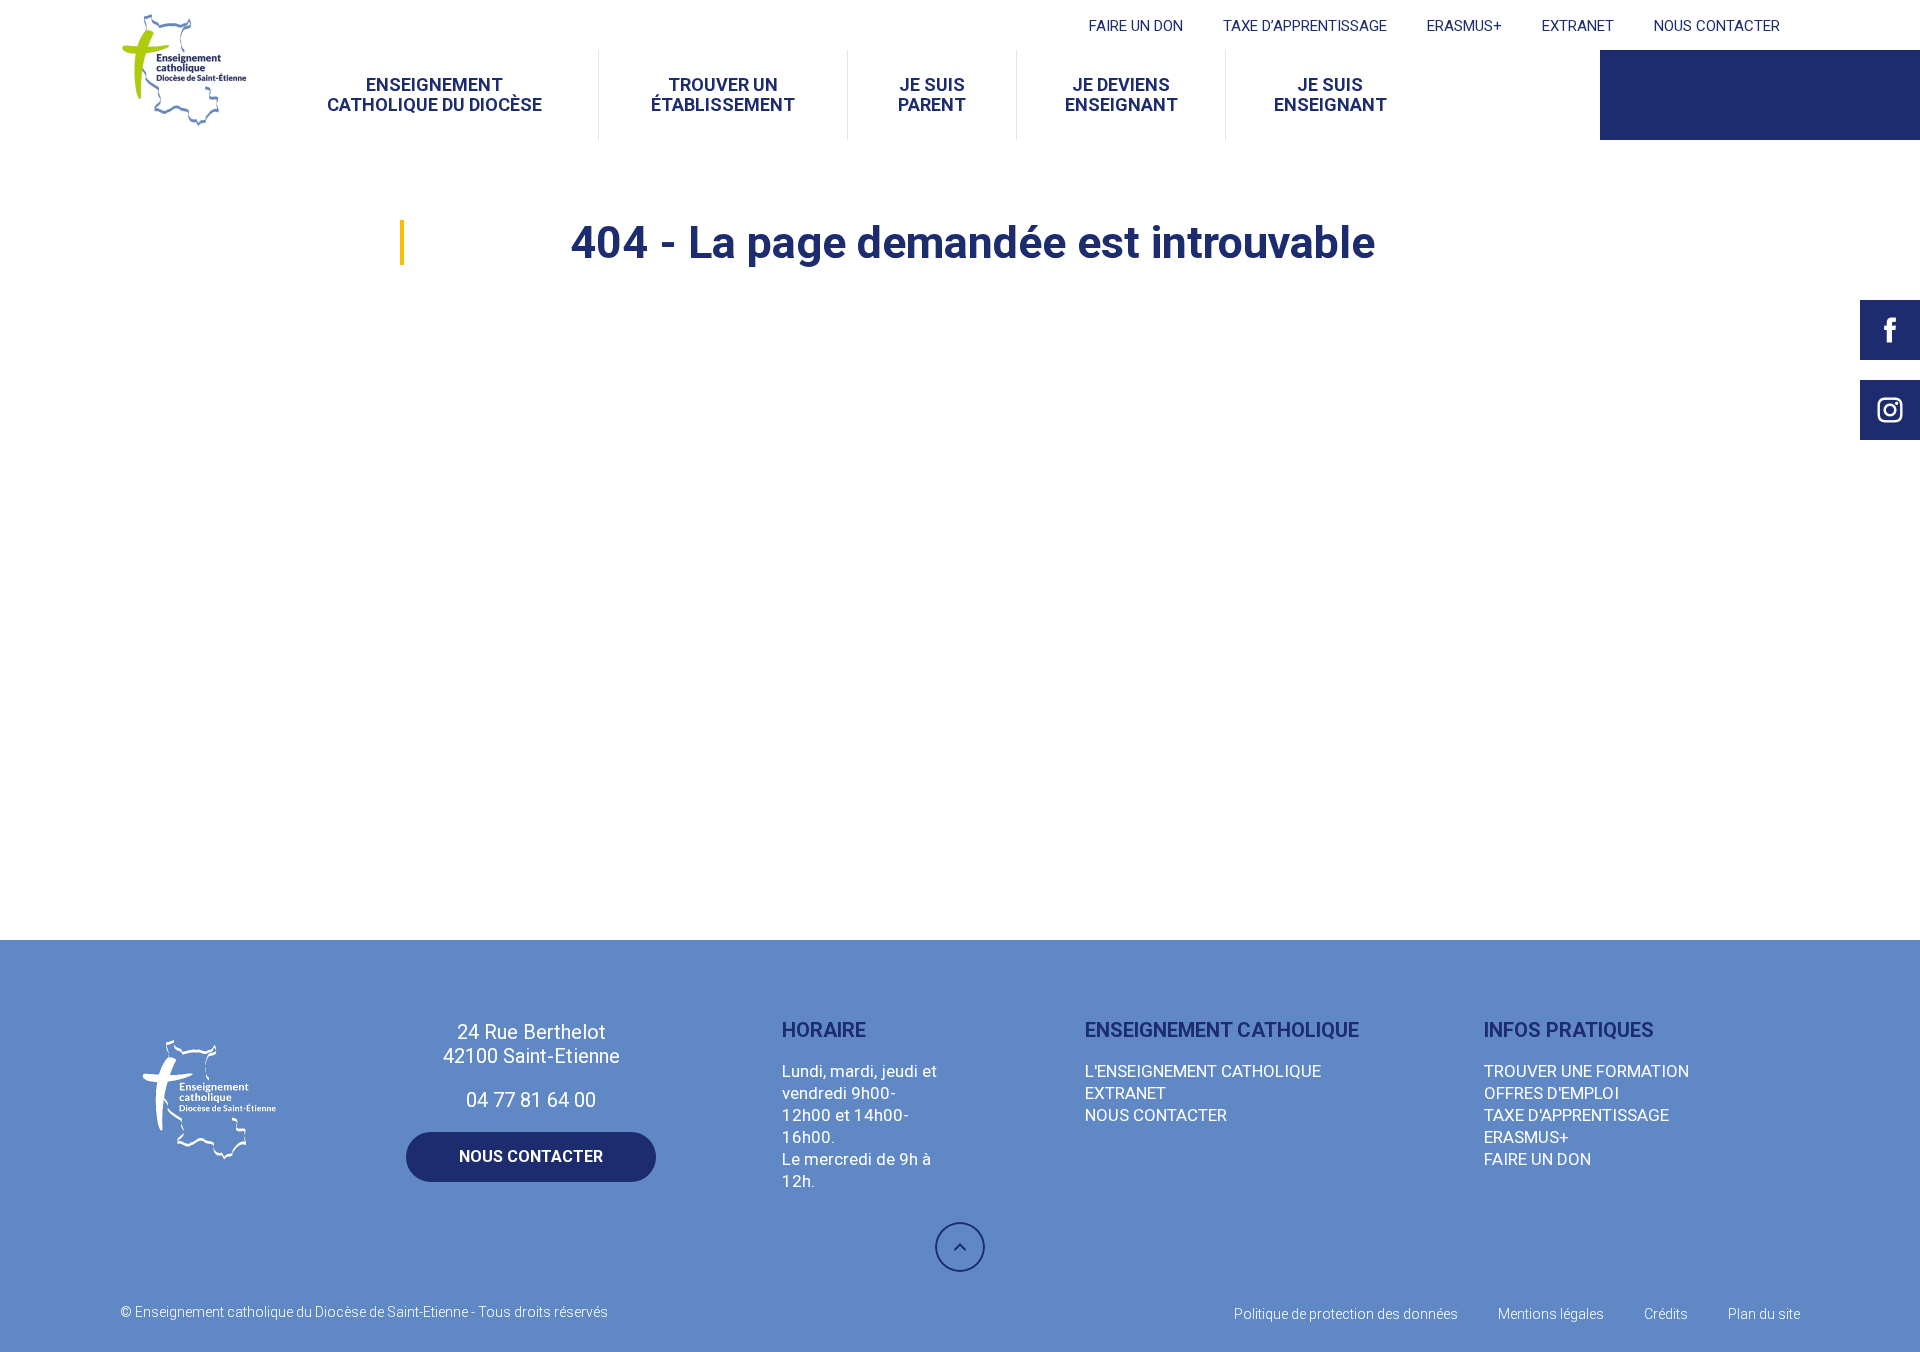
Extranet (1578, 26)
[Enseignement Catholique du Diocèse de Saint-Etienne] (185, 70)
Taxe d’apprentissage (1305, 26)
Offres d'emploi (1551, 1093)
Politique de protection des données (1346, 1314)
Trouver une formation (1586, 1071)
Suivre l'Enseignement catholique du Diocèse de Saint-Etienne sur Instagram (1890, 410)
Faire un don (1136, 26)
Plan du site (1764, 1314)
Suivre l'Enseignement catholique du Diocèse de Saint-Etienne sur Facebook (1890, 330)
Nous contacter (1717, 26)
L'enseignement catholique (1203, 1071)
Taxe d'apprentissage (1576, 1115)
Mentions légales (1551, 1314)
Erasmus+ (1464, 26)
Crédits (1666, 1314)
